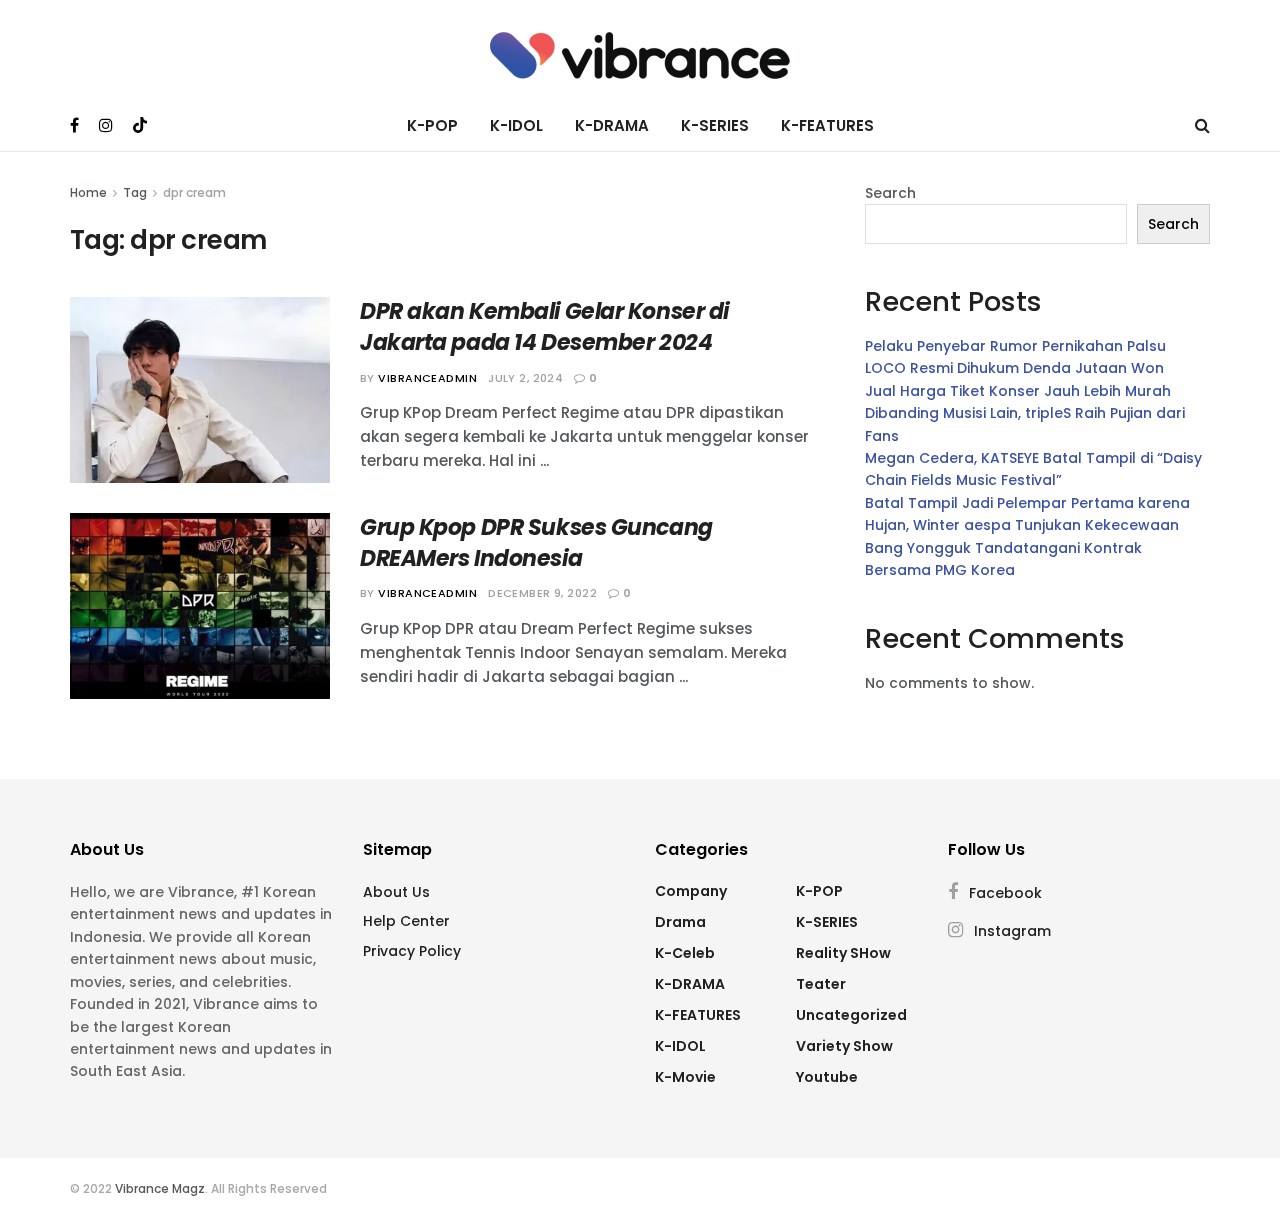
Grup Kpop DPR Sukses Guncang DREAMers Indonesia (536, 543)
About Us (396, 892)
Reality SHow (843, 953)
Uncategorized (851, 1015)
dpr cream (194, 192)
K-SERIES (715, 125)
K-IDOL (516, 125)
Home (88, 192)
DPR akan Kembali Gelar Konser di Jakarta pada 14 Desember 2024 (544, 327)
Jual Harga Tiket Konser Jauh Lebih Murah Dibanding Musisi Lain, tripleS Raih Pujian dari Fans (1025, 413)
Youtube (827, 1077)
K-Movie (685, 1077)
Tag (135, 192)
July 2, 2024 (525, 378)
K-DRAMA (612, 125)
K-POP (432, 125)
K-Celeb (685, 953)
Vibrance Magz (160, 1188)
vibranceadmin (427, 378)
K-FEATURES (827, 125)
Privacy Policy (412, 951)
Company (691, 891)
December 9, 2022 (542, 593)
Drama (680, 922)
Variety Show (844, 1046)
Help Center (406, 921)
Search (890, 193)
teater (821, 984)
